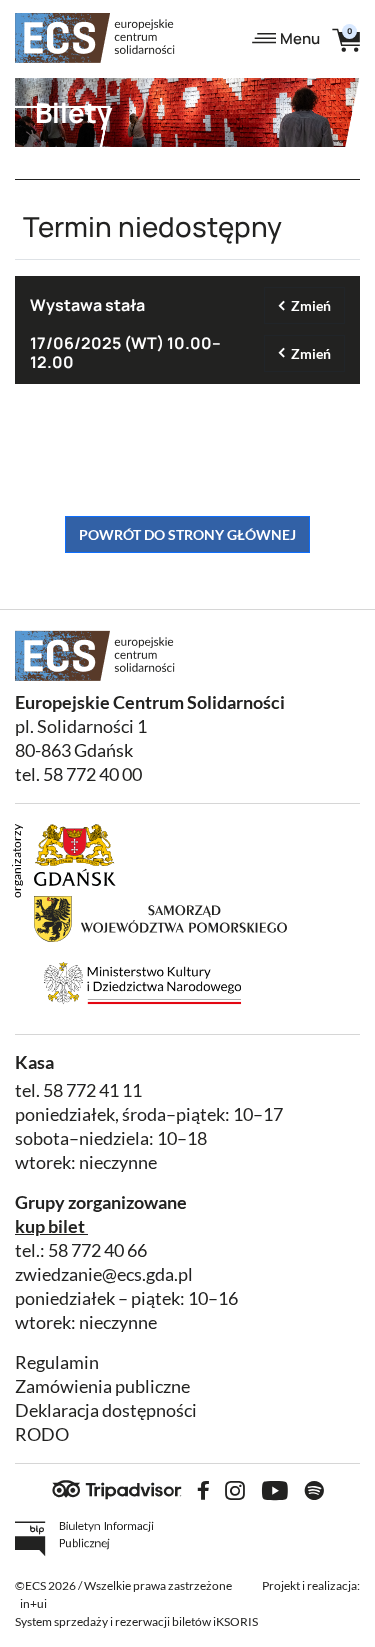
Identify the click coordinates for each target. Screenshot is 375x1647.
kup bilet (50, 1226)
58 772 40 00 (92, 774)
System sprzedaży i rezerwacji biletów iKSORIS (136, 1621)
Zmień (311, 305)
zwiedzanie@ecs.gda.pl (104, 1274)
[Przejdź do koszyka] (346, 38)
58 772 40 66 (97, 1250)
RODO (42, 1434)
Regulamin (57, 1362)
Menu (300, 38)
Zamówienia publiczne (102, 1386)
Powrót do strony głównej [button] (187, 534)
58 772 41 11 (92, 1090)
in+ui (33, 1603)
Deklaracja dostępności (106, 1410)
